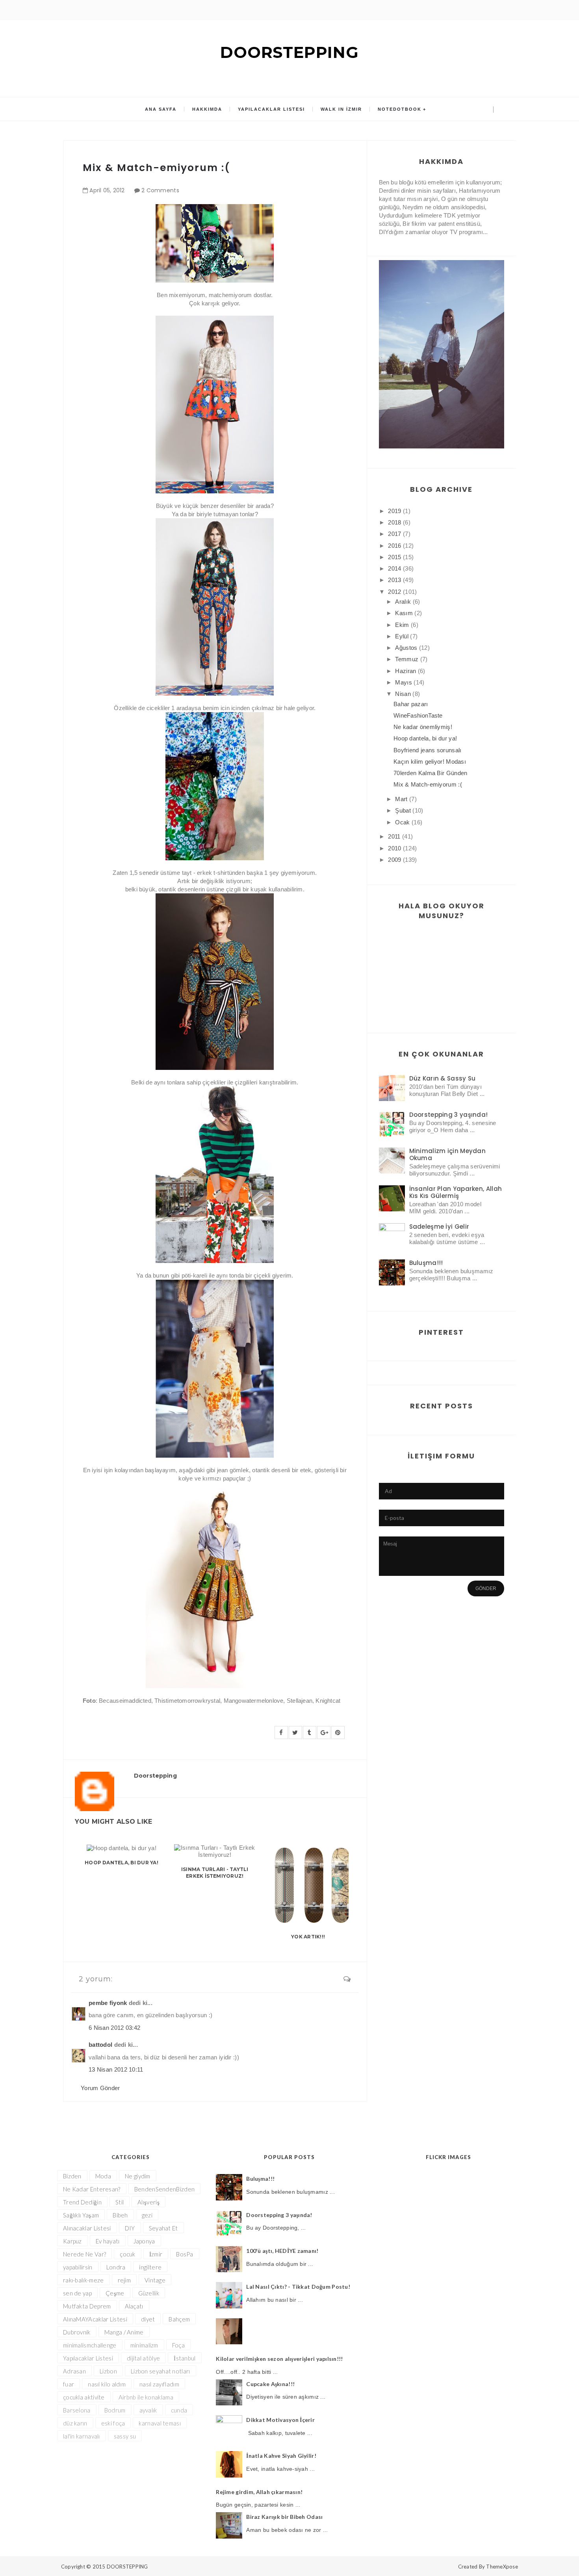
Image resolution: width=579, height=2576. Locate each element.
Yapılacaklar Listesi (271, 109)
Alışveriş (148, 2202)
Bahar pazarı (411, 704)
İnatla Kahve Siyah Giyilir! (281, 2456)
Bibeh (120, 2215)
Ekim (402, 625)
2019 (394, 511)
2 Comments (160, 190)
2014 (394, 568)
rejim (124, 2280)
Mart (401, 799)
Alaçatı (134, 2306)
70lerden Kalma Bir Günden (431, 773)
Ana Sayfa (161, 109)
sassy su (125, 2436)
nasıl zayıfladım (159, 2384)
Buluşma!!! (426, 1263)
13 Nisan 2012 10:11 (116, 2069)
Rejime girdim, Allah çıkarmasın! (259, 2492)
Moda (103, 2176)
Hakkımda (207, 109)
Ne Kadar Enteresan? (92, 2189)
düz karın (75, 2423)
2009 (394, 860)
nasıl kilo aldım (107, 2384)
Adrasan (74, 2371)
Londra (116, 2267)
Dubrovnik (77, 2332)
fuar (69, 2384)
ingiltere (150, 2267)
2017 (394, 534)
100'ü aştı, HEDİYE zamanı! (282, 2251)
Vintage (155, 2280)
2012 (394, 592)
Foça (178, 2345)
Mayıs (404, 682)
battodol (100, 2045)
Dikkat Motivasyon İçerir (280, 2420)
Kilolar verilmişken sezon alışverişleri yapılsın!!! (279, 2359)
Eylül (402, 636)
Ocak (402, 822)
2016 (394, 546)
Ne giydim (138, 2176)
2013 (394, 580)
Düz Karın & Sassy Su (443, 1078)
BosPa (185, 2254)
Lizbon (108, 2371)
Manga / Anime (124, 2332)
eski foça (113, 2423)
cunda (179, 2410)
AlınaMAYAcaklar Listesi (95, 2319)
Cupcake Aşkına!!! (270, 2384)
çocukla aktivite (84, 2397)
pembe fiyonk (108, 2003)
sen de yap (77, 2293)
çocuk (128, 2254)
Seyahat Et (163, 2228)
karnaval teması (160, 2423)
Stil (120, 2202)
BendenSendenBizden (164, 2189)
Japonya (144, 2241)
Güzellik (149, 2293)
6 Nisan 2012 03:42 (114, 2028)
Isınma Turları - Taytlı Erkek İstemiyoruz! (215, 1873)
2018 (394, 522)
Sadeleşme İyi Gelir (439, 1227)
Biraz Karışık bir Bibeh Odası (284, 2517)
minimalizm (144, 2345)
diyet (148, 2319)
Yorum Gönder (100, 2088)
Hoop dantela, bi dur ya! (122, 1863)
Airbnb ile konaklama (146, 2397)
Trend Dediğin (82, 2202)
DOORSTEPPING (289, 52)
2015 (394, 557)
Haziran (405, 671)
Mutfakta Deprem (87, 2306)
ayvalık (148, 2410)
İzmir (156, 2254)
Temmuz (407, 659)
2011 (394, 836)
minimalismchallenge (90, 2345)
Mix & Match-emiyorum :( (428, 784)
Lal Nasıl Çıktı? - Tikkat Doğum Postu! (298, 2287)
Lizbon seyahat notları (161, 2371)
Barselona (77, 2410)
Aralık (403, 602)
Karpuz (72, 2241)
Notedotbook (400, 109)
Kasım (404, 613)
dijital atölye (143, 2358)
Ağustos (406, 648)
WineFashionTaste (418, 715)
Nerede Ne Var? (84, 2254)
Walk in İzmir (341, 109)
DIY (130, 2228)
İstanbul (185, 2358)
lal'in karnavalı (82, 2436)
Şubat (403, 810)
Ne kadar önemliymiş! (423, 727)
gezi (147, 2215)
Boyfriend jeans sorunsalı (428, 750)
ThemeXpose (502, 2567)
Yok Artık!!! (308, 1937)
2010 (394, 848)
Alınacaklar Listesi (87, 2228)
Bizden (72, 2176)
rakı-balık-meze (84, 2280)
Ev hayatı (108, 2241)
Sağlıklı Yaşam (81, 2215)
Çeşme (115, 2293)
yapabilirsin (78, 2267)
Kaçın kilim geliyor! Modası (430, 762)
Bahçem (179, 2319)
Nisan (403, 694)
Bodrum (115, 2410)
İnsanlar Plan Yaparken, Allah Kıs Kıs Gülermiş (456, 1192)
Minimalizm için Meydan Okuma (448, 1154)
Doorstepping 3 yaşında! (449, 1115)
